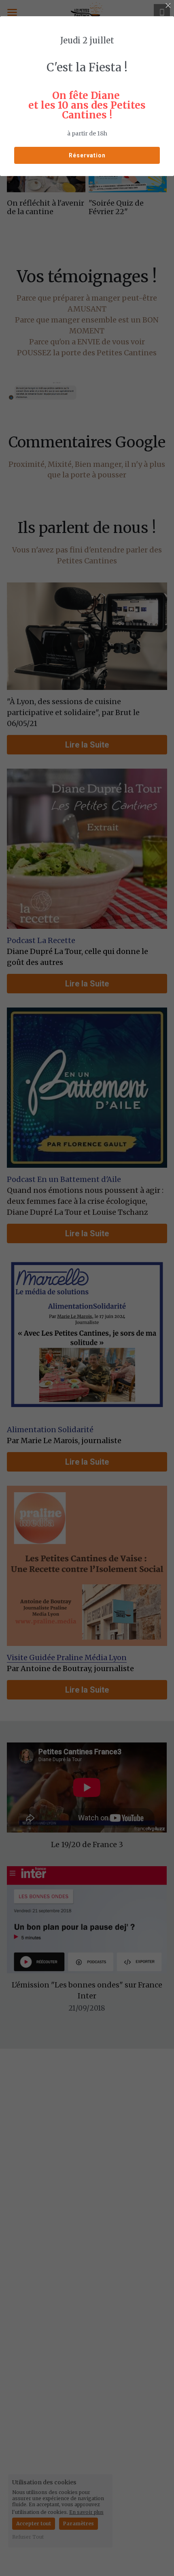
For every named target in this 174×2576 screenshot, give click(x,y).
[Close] (168, 6)
